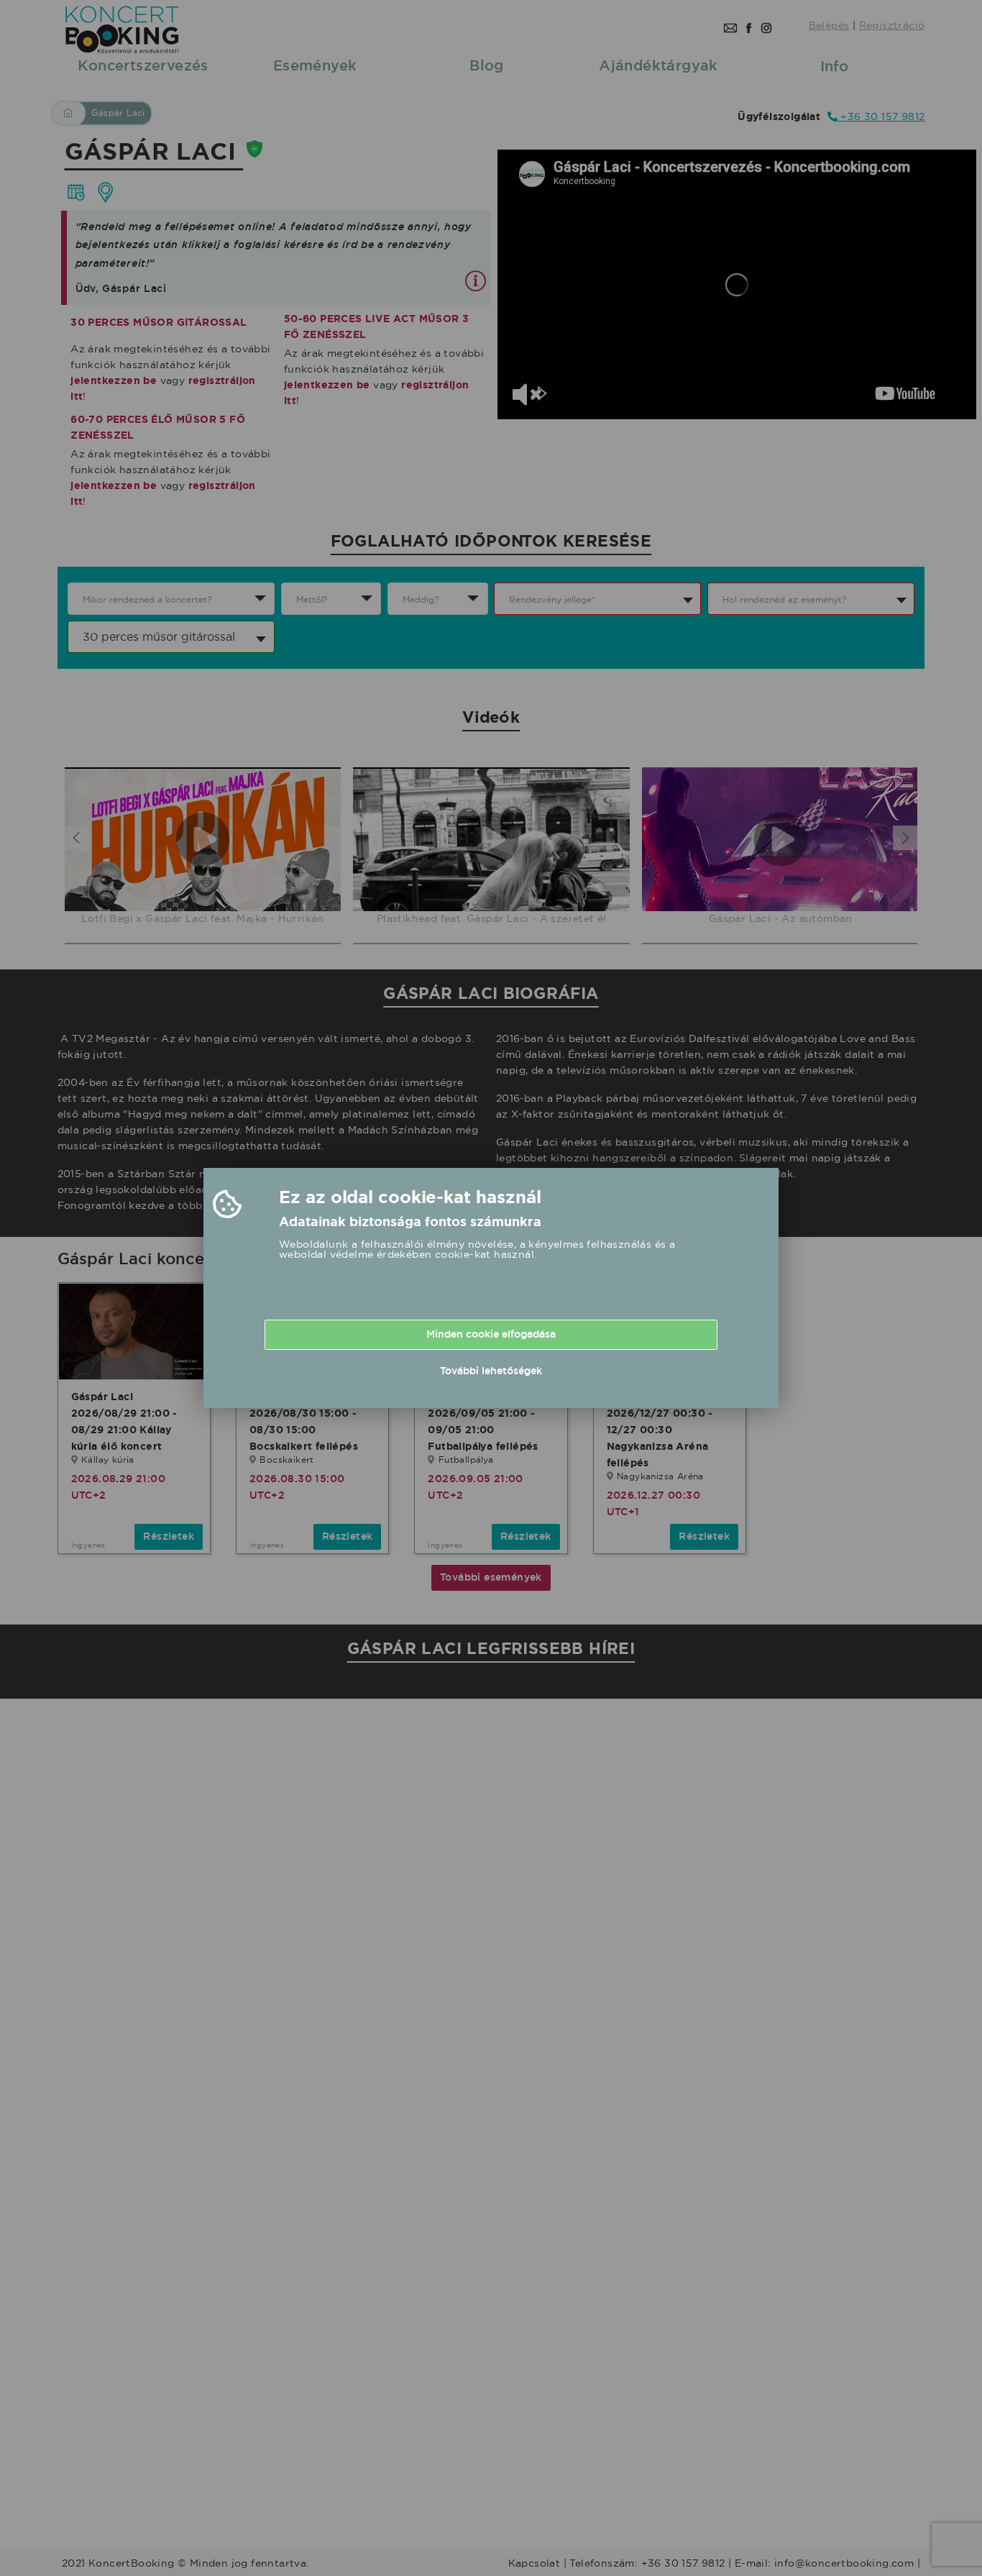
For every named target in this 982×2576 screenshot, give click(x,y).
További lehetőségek (491, 1371)
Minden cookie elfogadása (491, 1334)
